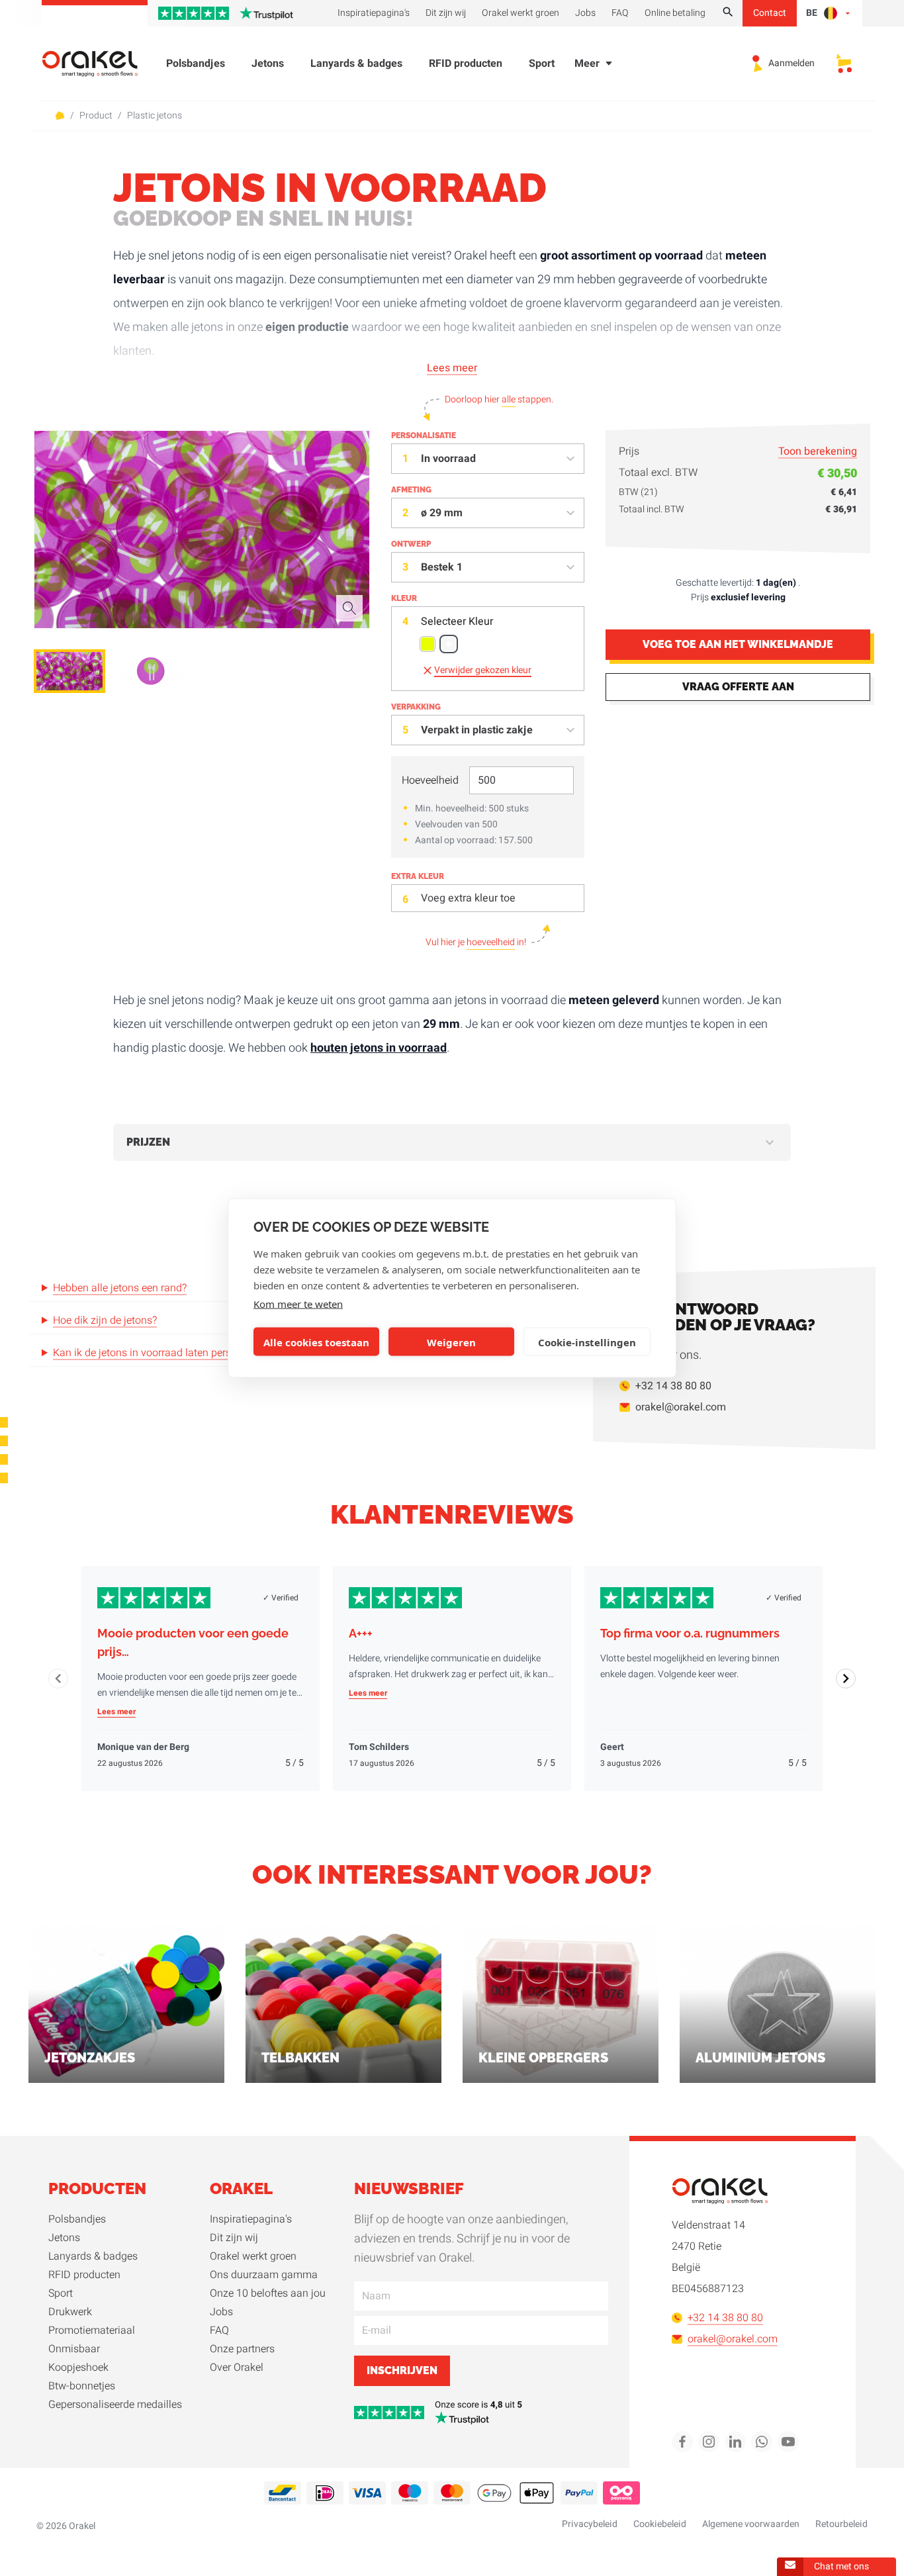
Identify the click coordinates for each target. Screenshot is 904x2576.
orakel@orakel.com (681, 1407)
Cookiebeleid (660, 2524)
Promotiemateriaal (92, 2330)
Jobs (221, 2312)
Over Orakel (237, 2368)
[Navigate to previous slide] (58, 1679)
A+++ (361, 1633)
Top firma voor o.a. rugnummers (690, 1633)
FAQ (219, 2330)
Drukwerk (70, 2312)
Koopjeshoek (78, 2368)
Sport (542, 64)
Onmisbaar (74, 2349)
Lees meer (452, 368)
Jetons (268, 64)
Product (96, 116)
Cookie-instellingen (587, 1342)
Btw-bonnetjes (82, 2386)
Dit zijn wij (234, 2238)
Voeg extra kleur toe (468, 898)
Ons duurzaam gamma (264, 2275)
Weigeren (451, 1342)
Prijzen (148, 1142)
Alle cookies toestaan (316, 1342)
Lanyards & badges (356, 64)
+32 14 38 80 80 (673, 1386)
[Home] (98, 64)
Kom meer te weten (298, 1304)
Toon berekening (818, 451)
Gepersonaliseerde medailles (115, 2405)
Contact (770, 13)
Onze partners (242, 2349)
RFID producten (466, 64)
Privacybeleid (590, 2524)
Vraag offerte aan (738, 687)
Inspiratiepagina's (251, 2219)
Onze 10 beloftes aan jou (268, 2293)
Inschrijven (402, 2370)
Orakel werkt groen (253, 2256)
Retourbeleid (841, 2524)
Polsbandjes (196, 64)
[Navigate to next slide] (846, 1679)
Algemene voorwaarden (751, 2524)
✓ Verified (281, 1598)
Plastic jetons (155, 116)
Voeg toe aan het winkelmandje (738, 645)
